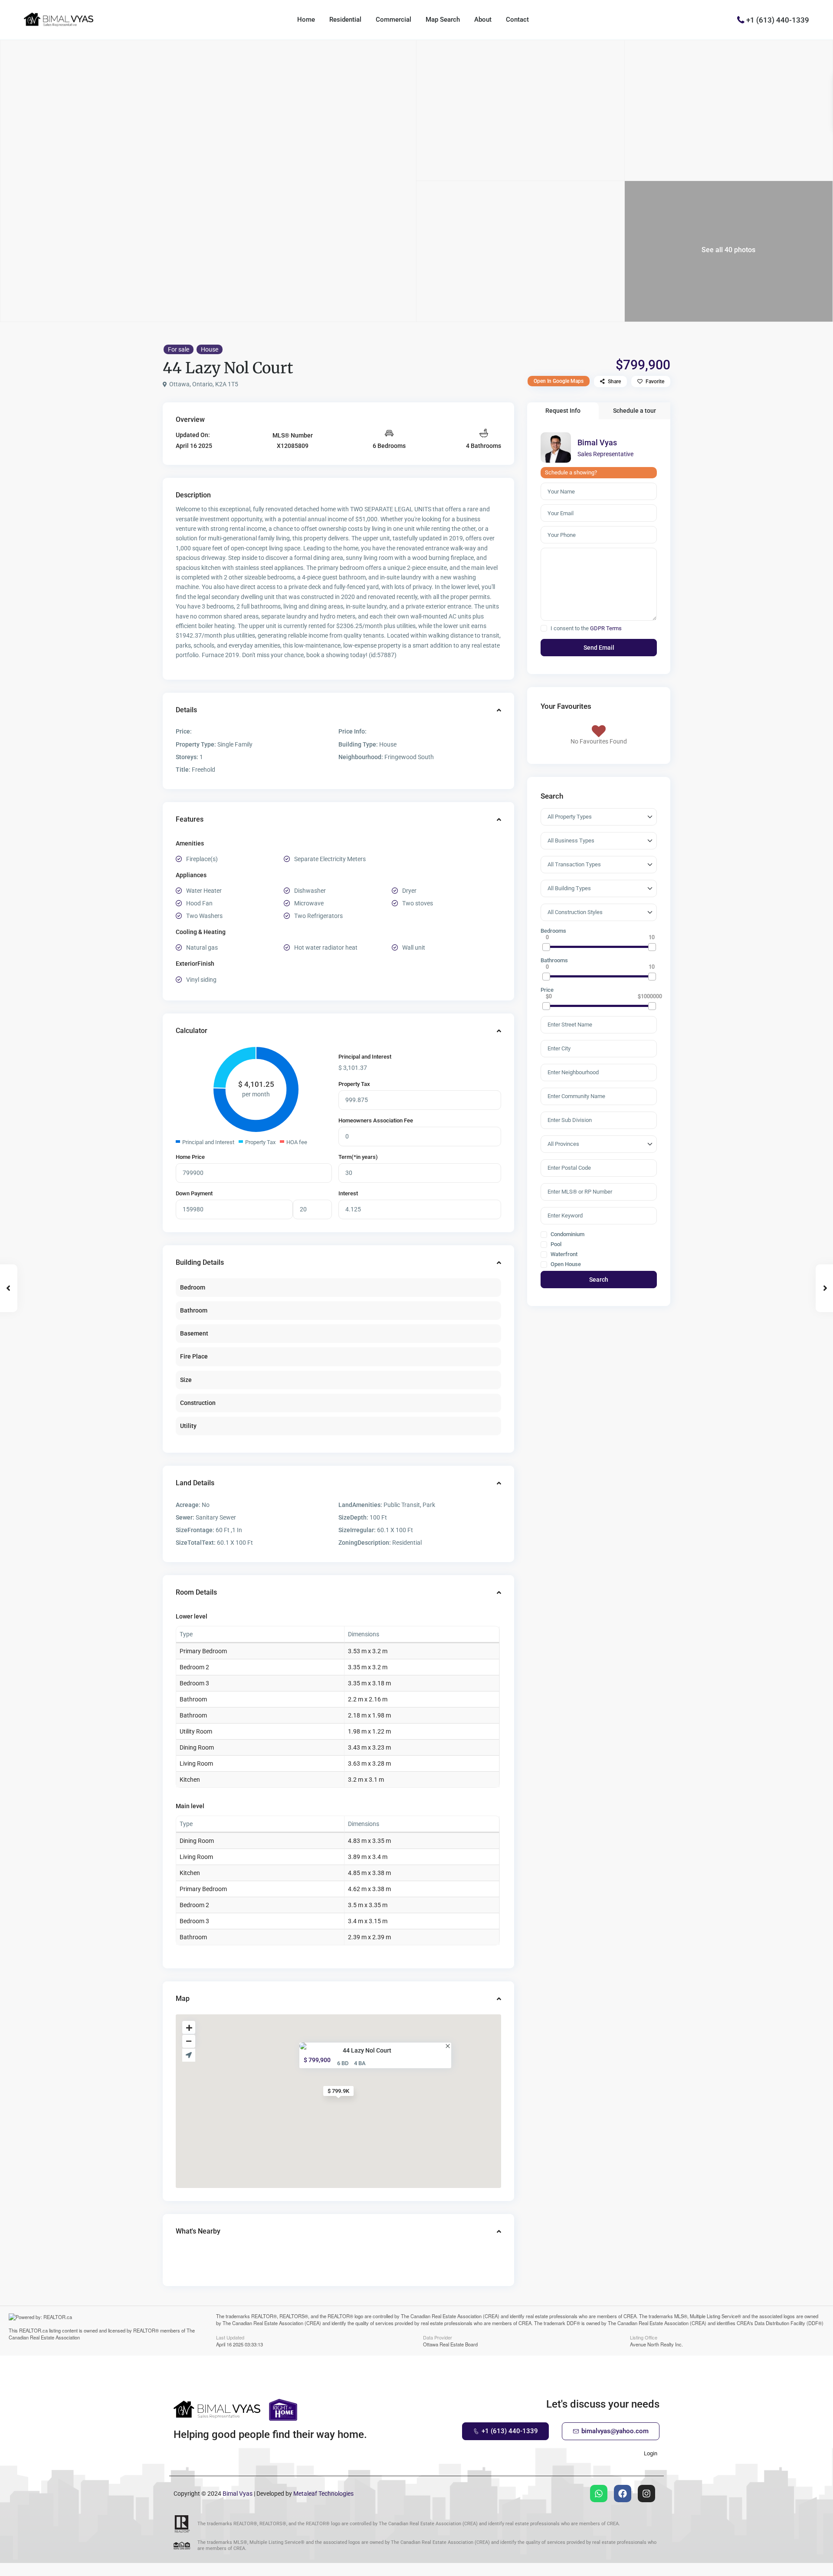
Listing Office (644, 2337)
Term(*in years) (358, 1157)
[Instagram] (646, 2494)
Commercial (394, 20)
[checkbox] (544, 628)
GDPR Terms (606, 628)
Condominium (567, 1234)
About (483, 20)
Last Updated (230, 2337)
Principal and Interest (365, 1057)
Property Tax (354, 1084)
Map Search (443, 20)
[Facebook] (623, 2494)
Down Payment (194, 1193)
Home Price (190, 1157)
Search (599, 1280)
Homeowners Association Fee (376, 1120)
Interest (348, 1193)
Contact (517, 20)
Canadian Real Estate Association (44, 2337)
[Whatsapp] (599, 2494)
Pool (555, 1244)
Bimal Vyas (597, 442)
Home (306, 20)
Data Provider (438, 2337)
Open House (565, 1264)
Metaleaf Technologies (323, 2494)
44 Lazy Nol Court (367, 2050)
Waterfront (563, 1254)
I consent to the (586, 628)
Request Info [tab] (563, 411)
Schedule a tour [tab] (635, 411)
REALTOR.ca (33, 2330)
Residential (345, 20)
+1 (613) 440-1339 (778, 20)
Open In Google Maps (559, 381)
